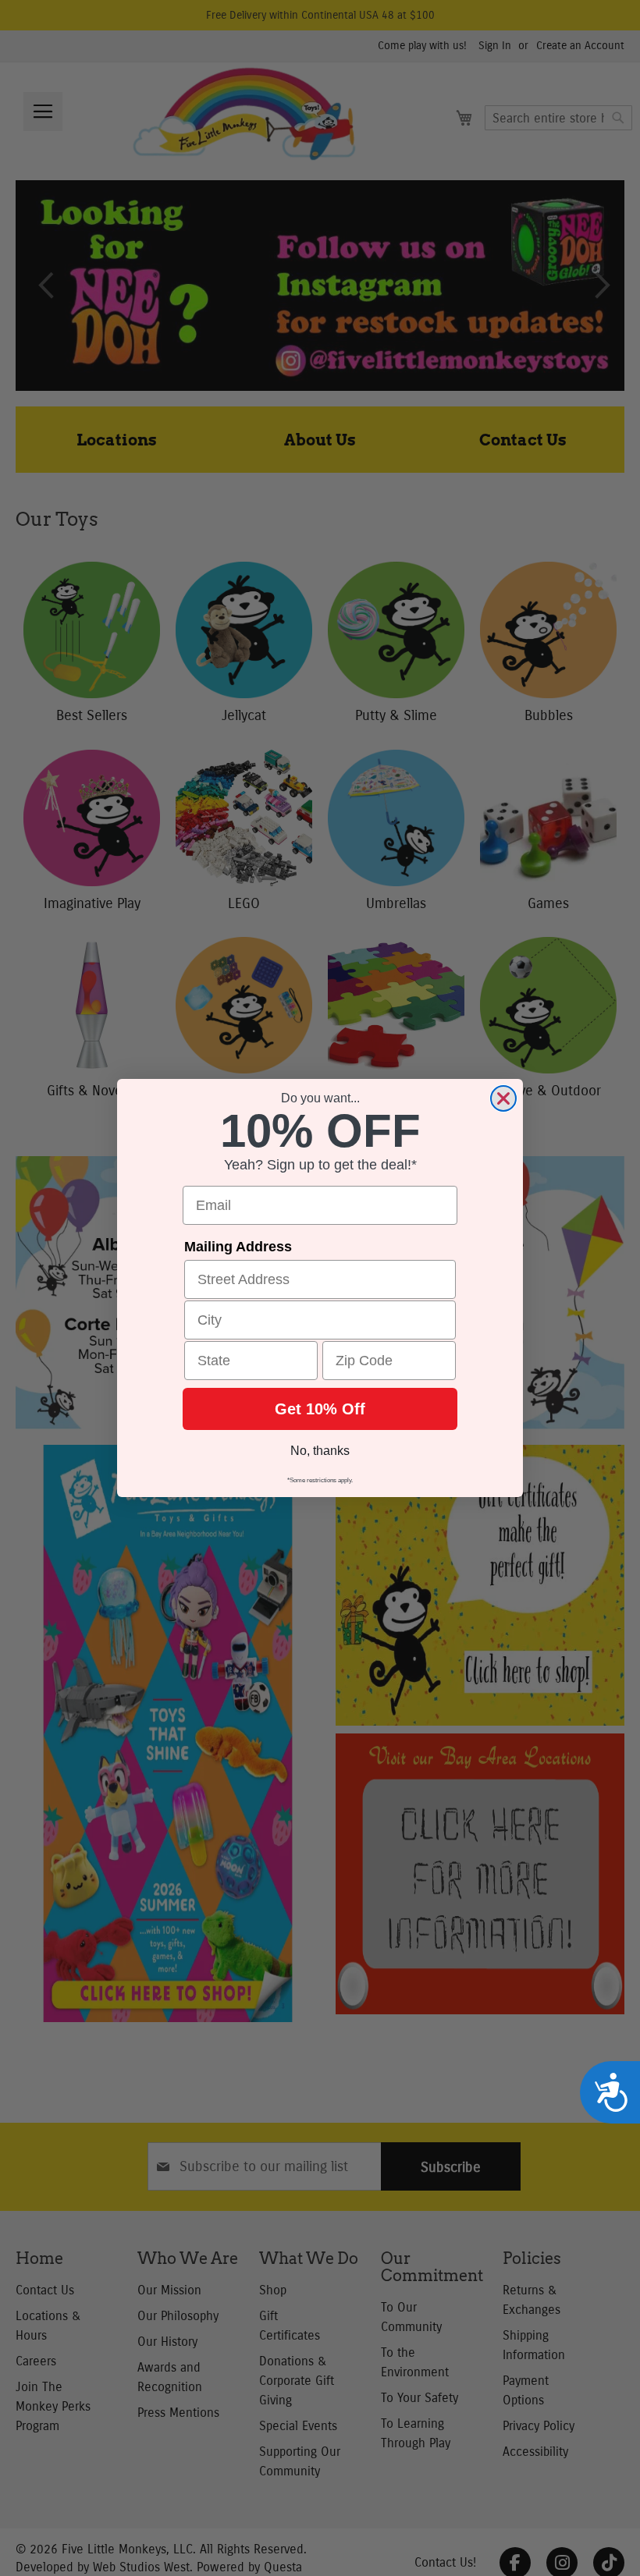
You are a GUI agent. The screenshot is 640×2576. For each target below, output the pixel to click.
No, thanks (320, 1451)
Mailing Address (238, 1247)
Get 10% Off (320, 1409)
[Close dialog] (503, 1098)
